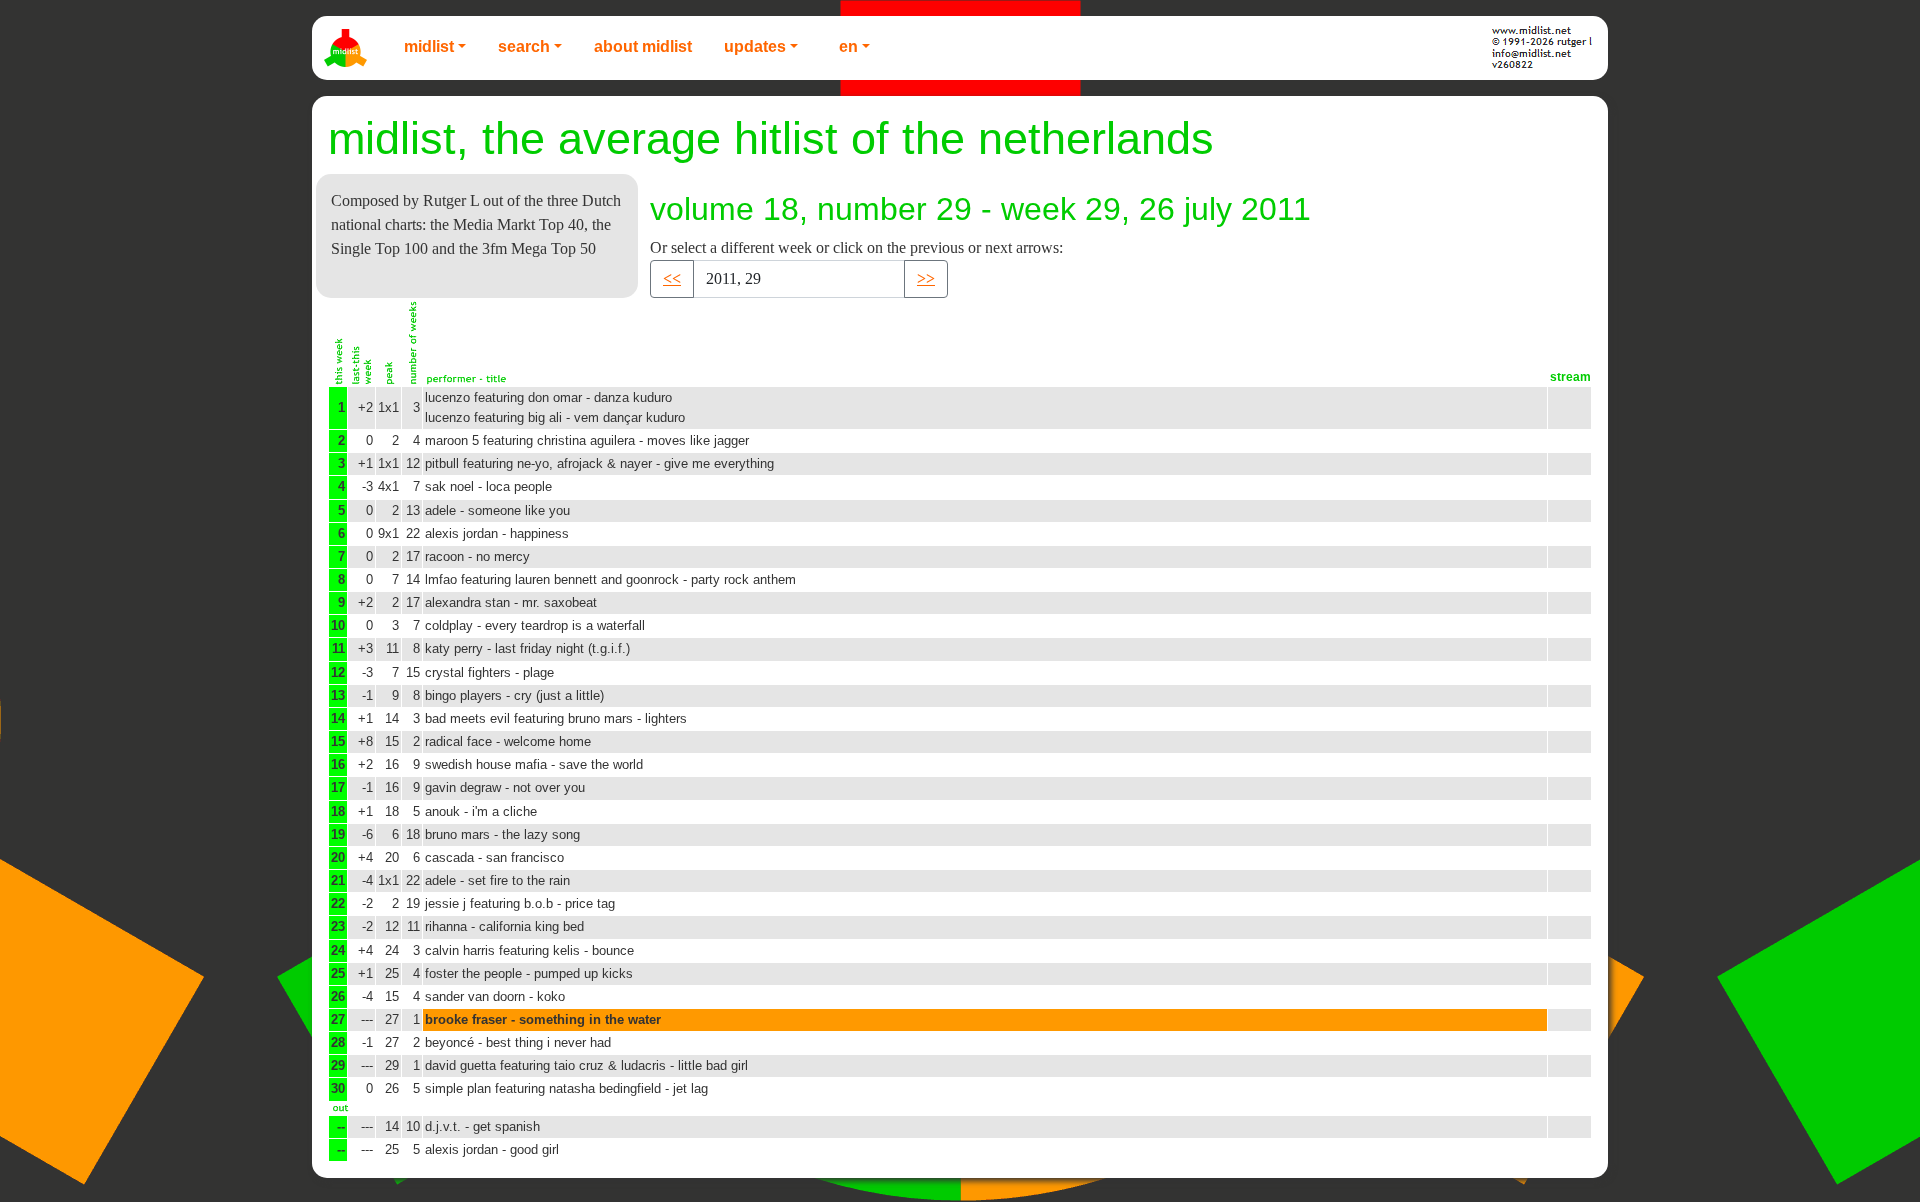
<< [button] (672, 278)
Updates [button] (755, 46)
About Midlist (643, 46)
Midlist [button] (429, 46)
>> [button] (926, 278)
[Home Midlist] (348, 48)
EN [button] (848, 46)
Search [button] (524, 46)
